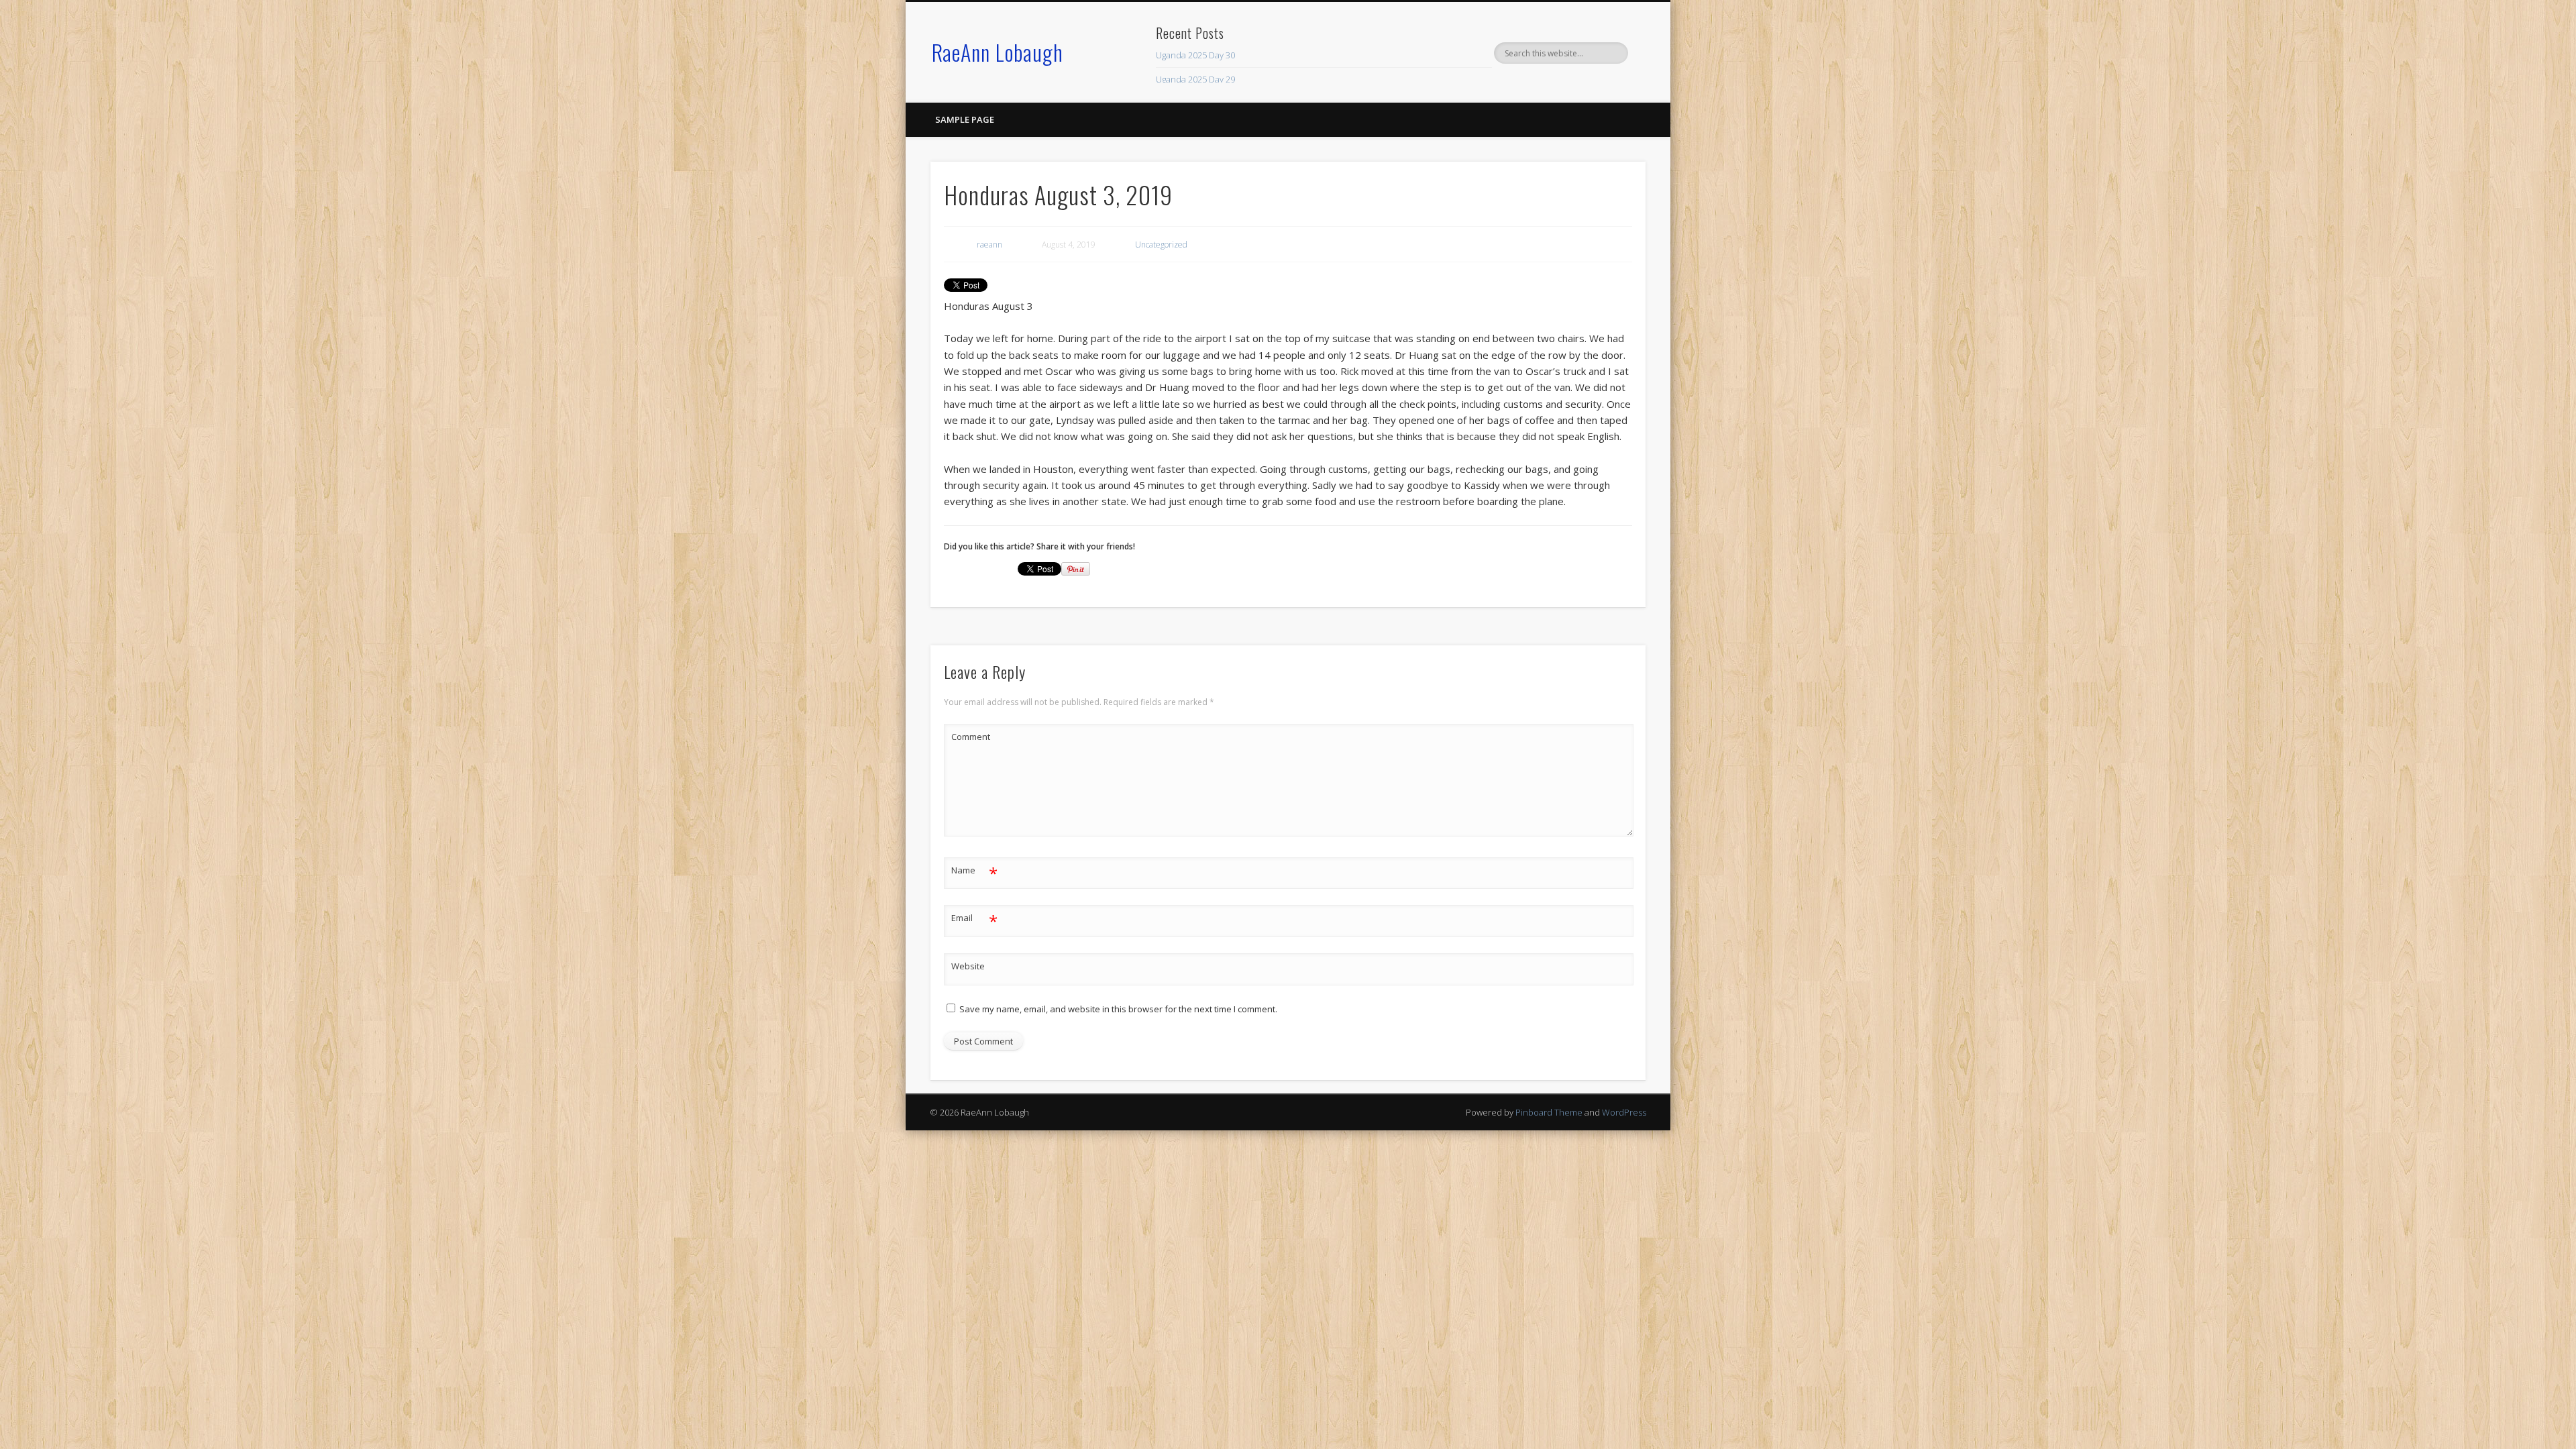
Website (968, 966)
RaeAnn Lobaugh (998, 52)
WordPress (1624, 1112)
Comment (971, 737)
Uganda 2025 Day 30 (1195, 55)
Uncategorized (1161, 245)
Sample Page (965, 119)
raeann (989, 245)
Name (974, 872)
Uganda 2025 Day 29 (1195, 79)
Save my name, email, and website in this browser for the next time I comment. (1118, 1009)
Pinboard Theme (1549, 1112)
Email (974, 920)
